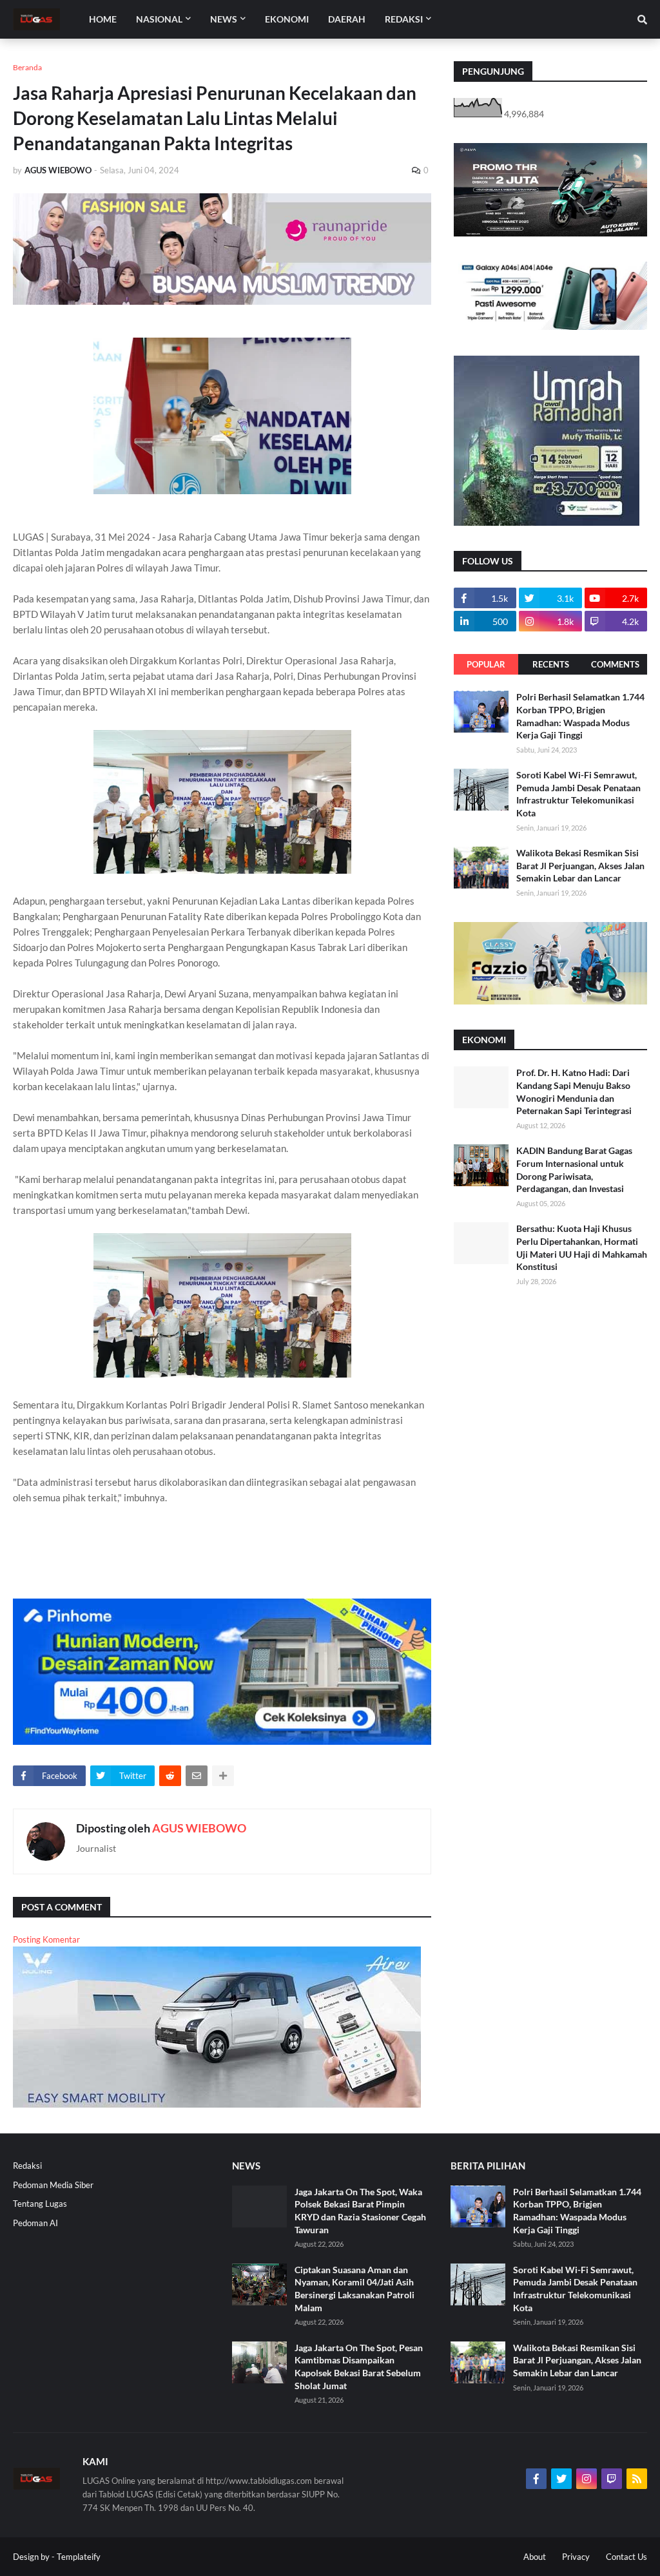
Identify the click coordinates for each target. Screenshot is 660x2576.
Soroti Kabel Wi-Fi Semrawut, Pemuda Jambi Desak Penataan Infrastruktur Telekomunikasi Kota (578, 794)
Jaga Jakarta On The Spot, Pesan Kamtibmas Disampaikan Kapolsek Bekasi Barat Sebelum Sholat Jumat (359, 2367)
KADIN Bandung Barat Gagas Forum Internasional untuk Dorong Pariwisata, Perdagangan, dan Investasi (574, 1169)
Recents (551, 664)
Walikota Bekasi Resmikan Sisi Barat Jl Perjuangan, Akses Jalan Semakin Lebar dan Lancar (580, 865)
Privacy (576, 2557)
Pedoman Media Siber (53, 2185)
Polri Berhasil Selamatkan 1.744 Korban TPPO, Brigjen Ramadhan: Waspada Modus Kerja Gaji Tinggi (580, 716)
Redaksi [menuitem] (404, 19)
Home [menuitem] (103, 19)
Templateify (79, 2557)
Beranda (27, 67)
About (535, 2557)
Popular (486, 664)
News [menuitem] (224, 19)
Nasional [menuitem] (159, 19)
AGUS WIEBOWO (199, 1828)
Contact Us (626, 2557)
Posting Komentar (46, 1939)
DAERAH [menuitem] (347, 19)
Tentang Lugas (40, 2204)
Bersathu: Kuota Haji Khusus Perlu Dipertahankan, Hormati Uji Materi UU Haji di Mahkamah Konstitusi (582, 1247)
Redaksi (27, 2166)
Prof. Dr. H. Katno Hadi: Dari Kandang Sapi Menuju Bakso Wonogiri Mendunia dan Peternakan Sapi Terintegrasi (574, 1091)
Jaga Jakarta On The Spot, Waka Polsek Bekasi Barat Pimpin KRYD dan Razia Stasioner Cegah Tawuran (360, 2211)
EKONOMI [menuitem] (287, 19)
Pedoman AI (35, 2223)
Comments (615, 664)
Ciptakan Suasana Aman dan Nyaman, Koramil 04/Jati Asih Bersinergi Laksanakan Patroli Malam (354, 2289)
